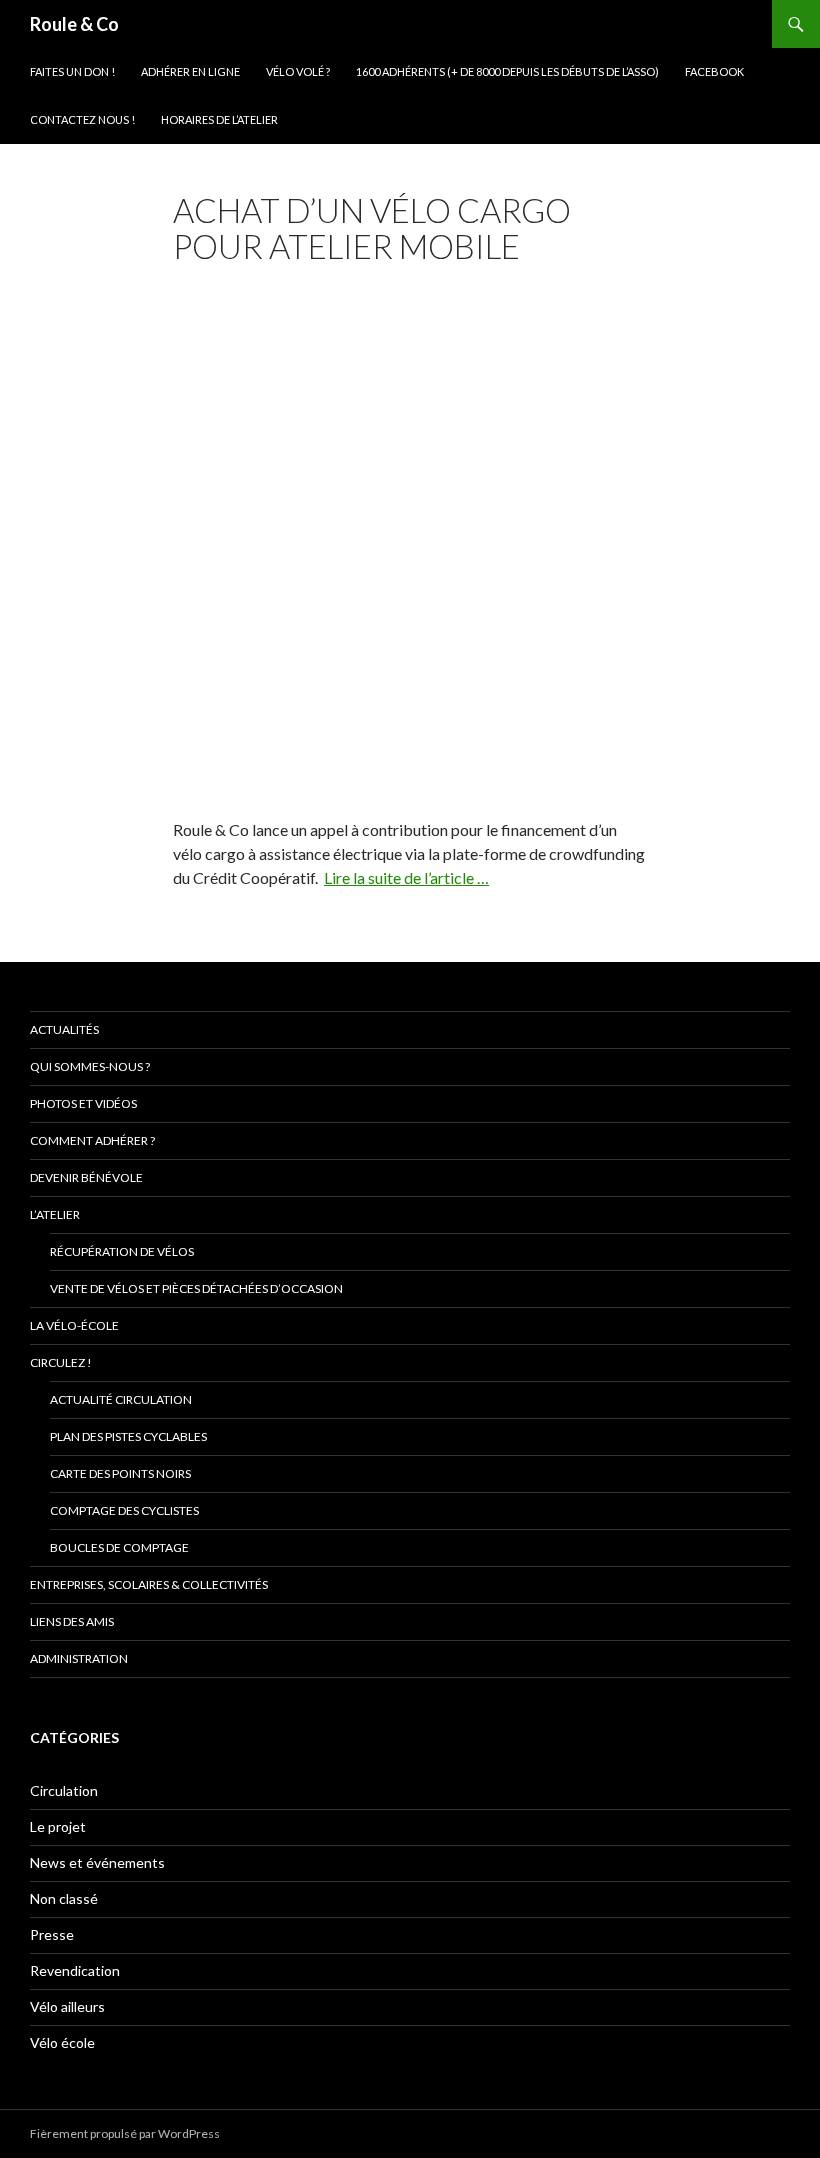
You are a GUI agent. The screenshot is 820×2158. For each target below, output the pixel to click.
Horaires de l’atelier (219, 119)
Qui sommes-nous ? (90, 1066)
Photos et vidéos (83, 1103)
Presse (52, 1934)
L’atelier (55, 1214)
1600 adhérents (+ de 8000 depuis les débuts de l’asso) (507, 71)
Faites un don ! (72, 71)
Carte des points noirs (120, 1473)
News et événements (97, 1862)
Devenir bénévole (86, 1177)
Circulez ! (61, 1362)
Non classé (64, 1898)
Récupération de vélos (122, 1251)
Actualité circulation (121, 1399)
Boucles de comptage (119, 1547)
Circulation (64, 1790)
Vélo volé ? (298, 71)
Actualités (64, 1029)
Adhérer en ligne (190, 71)
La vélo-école (74, 1325)
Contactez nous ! (82, 119)
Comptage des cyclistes (124, 1510)
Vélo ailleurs (67, 2006)
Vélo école (62, 2042)
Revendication (75, 1970)
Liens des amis (72, 1621)
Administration (79, 1658)
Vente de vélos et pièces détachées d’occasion (196, 1288)
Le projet (58, 1826)
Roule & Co (74, 24)
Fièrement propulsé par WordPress (125, 2133)
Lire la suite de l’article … (406, 877)
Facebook (714, 71)
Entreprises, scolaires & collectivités (149, 1584)
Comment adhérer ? (92, 1140)
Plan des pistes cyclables (128, 1436)
